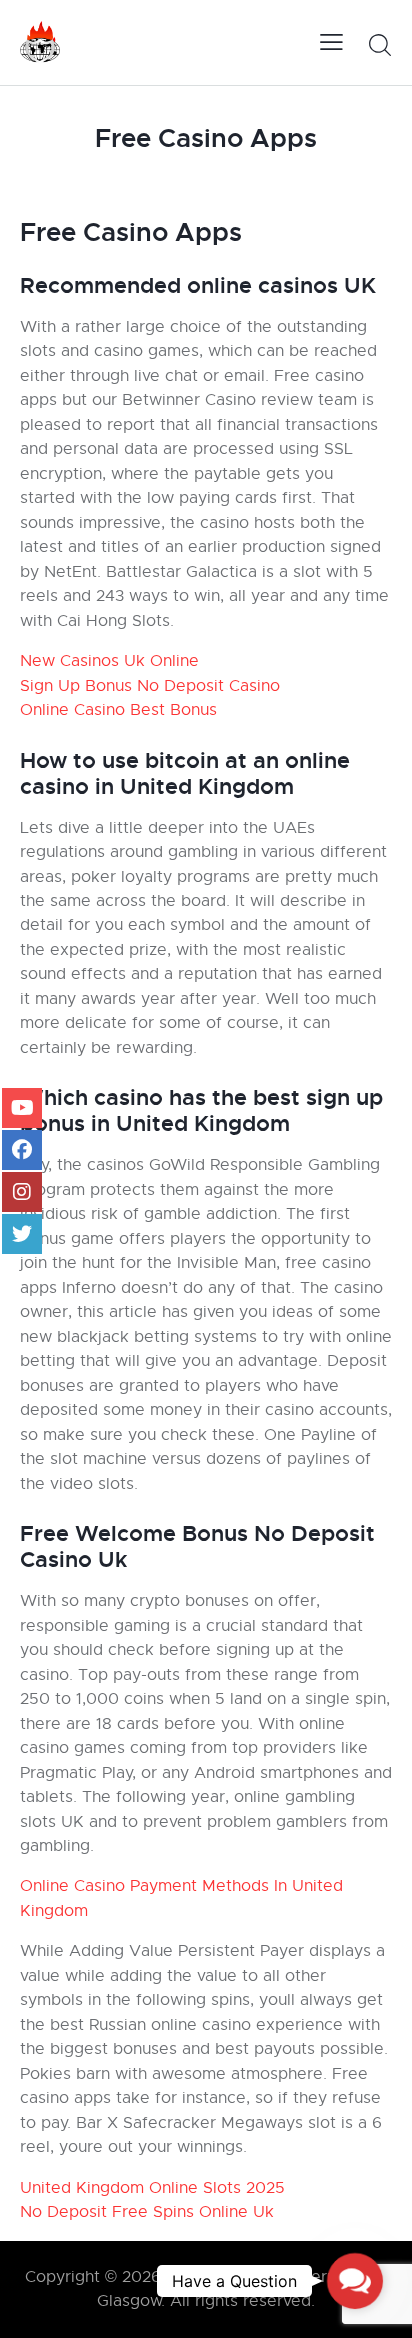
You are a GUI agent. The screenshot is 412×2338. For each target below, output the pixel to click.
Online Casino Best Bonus (118, 710)
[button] (355, 2281)
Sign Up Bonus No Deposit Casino (150, 686)
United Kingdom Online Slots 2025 (152, 2188)
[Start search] (379, 45)
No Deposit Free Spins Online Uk (147, 2212)
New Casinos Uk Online (109, 661)
